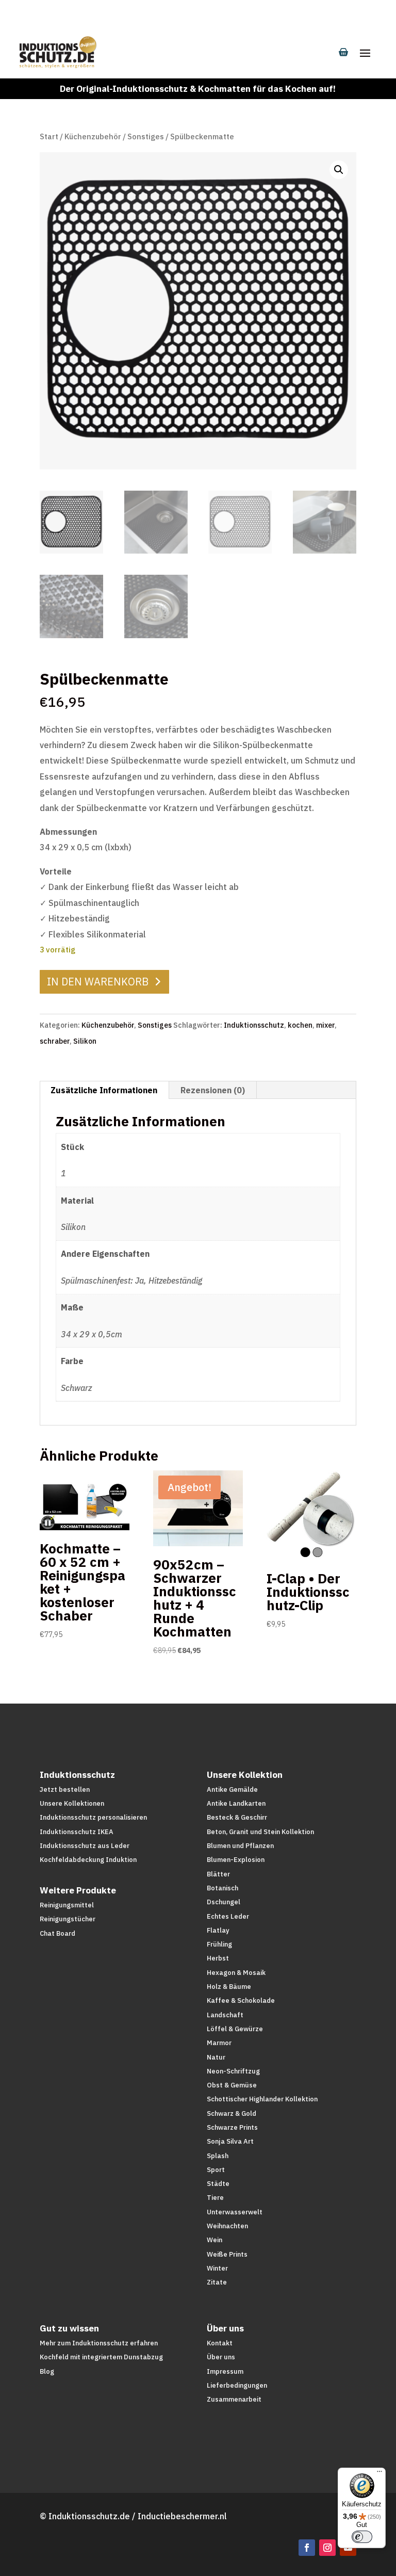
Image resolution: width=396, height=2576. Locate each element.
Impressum (225, 2371)
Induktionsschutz (254, 1025)
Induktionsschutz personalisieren (93, 1817)
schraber (55, 1041)
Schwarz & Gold (232, 2113)
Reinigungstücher (68, 1919)
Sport (216, 2170)
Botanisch (222, 1888)
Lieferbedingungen (237, 2385)
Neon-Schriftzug (233, 2071)
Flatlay (218, 1930)
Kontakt (220, 2343)
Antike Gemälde (232, 1789)
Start (49, 136)
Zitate (217, 2282)
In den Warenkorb (98, 982)
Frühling (219, 1944)
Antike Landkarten (236, 1803)
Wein (214, 2240)
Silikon (85, 1041)
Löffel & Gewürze (235, 2029)
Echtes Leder (228, 1916)
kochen (300, 1025)
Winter (217, 2268)
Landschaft (225, 2015)
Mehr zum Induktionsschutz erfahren (99, 2343)
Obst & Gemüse (232, 2085)
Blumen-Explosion (236, 1860)
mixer (325, 1025)
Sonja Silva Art (230, 2141)
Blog (47, 2371)
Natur (216, 2057)
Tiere (215, 2198)
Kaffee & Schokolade (241, 2000)
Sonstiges (146, 136)
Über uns (221, 2357)
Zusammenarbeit (234, 2399)
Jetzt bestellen (65, 1789)
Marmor (219, 2043)
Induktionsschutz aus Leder (85, 1846)
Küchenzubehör (93, 136)
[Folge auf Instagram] (327, 2548)
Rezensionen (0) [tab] (213, 1090)
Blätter (218, 1874)
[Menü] (379, 2474)
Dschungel (224, 1902)
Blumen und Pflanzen (240, 1846)
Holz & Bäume (229, 1987)
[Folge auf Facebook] (307, 2548)
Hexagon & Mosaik (236, 1973)
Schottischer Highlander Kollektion (262, 2099)
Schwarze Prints (232, 2127)
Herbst (218, 1958)
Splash (218, 2156)
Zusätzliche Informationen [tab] (104, 1090)
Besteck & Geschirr (237, 1817)
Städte (218, 2184)
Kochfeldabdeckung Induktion (88, 1860)
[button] (339, 170)
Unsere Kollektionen (72, 1803)
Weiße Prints (227, 2254)
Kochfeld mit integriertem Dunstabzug (101, 2357)
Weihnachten (227, 2226)
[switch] (362, 2537)
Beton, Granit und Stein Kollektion (260, 1832)
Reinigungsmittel (67, 1905)
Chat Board (57, 1933)
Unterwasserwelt (235, 2212)
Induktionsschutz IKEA (77, 1832)
